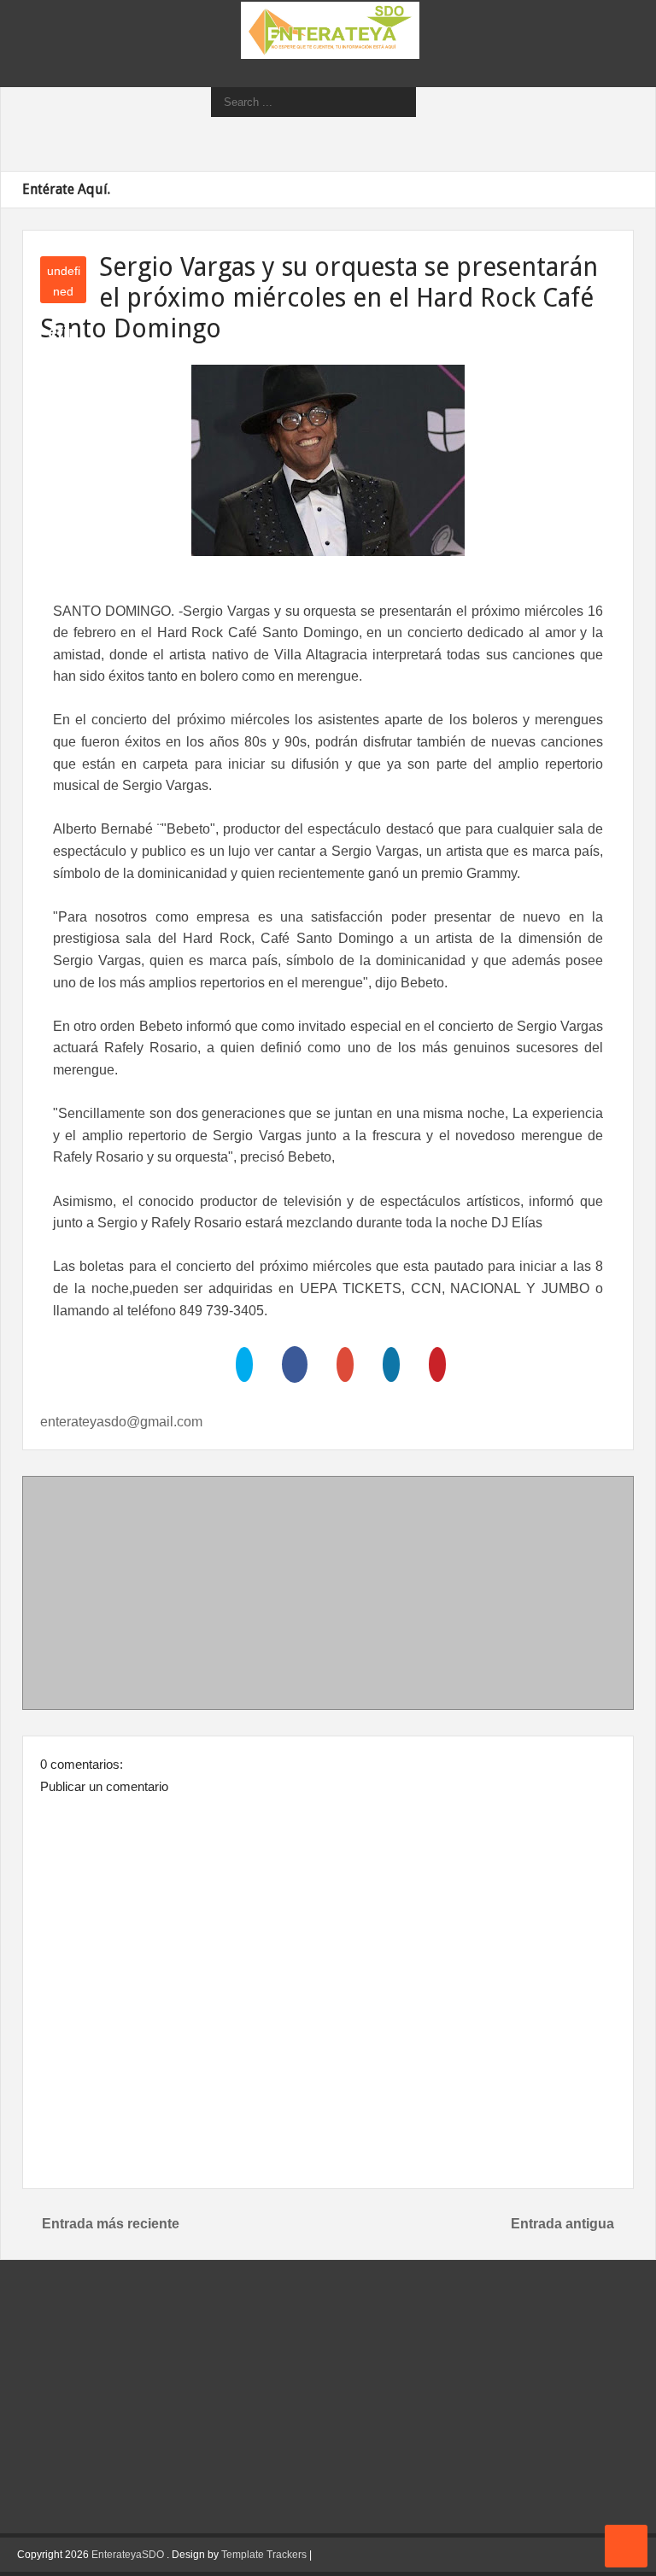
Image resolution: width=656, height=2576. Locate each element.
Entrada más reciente (111, 2224)
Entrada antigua (562, 2224)
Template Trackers (264, 2555)
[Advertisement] (328, 1596)
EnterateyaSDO (128, 2555)
